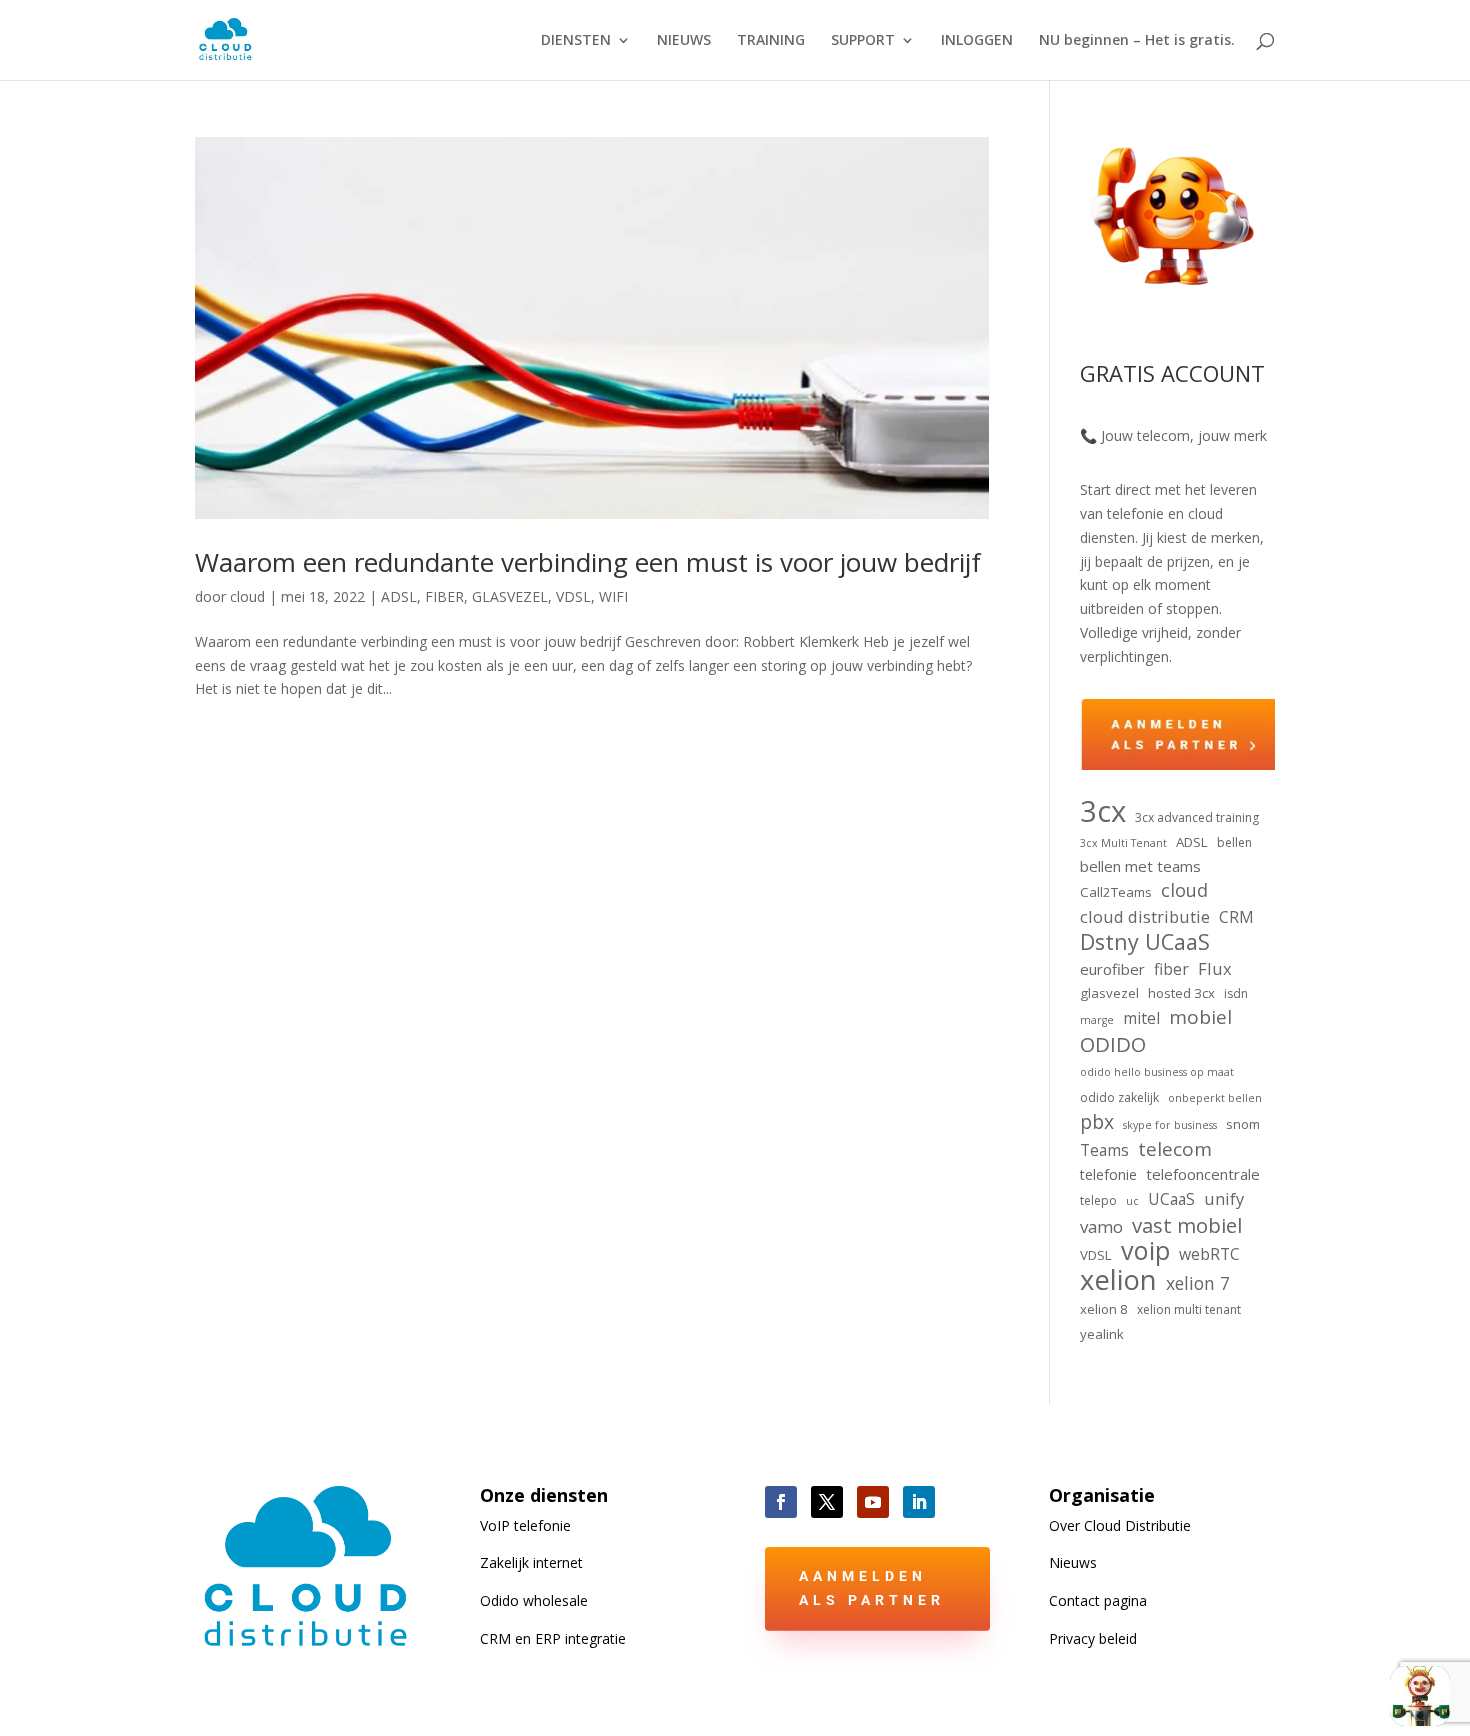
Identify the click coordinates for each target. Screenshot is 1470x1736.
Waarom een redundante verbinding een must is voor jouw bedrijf (588, 562)
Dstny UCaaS (1145, 942)
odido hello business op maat (1157, 1072)
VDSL (573, 596)
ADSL (399, 596)
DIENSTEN (576, 41)
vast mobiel (1187, 1226)
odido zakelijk (1119, 1097)
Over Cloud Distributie (1120, 1525)
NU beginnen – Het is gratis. (1137, 41)
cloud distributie (1145, 916)
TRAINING (771, 41)
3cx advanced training (1197, 817)
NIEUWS (684, 41)
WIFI (613, 596)
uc (1132, 1201)
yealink (1102, 1334)
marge (1097, 1020)
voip (1145, 1251)
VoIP (525, 1525)
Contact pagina (1098, 1600)
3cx (1103, 812)
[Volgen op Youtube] (873, 1502)
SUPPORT (863, 41)
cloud (247, 596)
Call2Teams (1116, 892)
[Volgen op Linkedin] (919, 1502)
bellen (1234, 842)
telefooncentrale (1203, 1174)
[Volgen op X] (827, 1502)
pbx (1097, 1122)
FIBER (444, 596)
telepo (1098, 1200)
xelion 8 (1104, 1309)
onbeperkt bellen (1215, 1098)
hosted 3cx (1181, 993)
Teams (1104, 1150)
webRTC (1209, 1254)
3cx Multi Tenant (1123, 843)
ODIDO (1113, 1045)
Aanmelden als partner (872, 1588)
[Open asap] (1420, 1696)
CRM (1236, 917)
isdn (1236, 993)
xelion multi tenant (1189, 1309)
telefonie (1108, 1174)
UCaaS (1171, 1199)
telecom (1175, 1150)
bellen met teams (1140, 866)
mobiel (1200, 1018)
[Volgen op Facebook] (781, 1502)
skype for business (1170, 1125)
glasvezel (1109, 993)
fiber (1171, 969)
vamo (1101, 1226)
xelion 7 (1198, 1283)
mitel (1141, 1018)
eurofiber (1112, 969)
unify (1224, 1198)
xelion (1118, 1280)
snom (1243, 1124)
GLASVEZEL (510, 596)
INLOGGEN (977, 41)
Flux (1215, 968)
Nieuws (1073, 1562)
